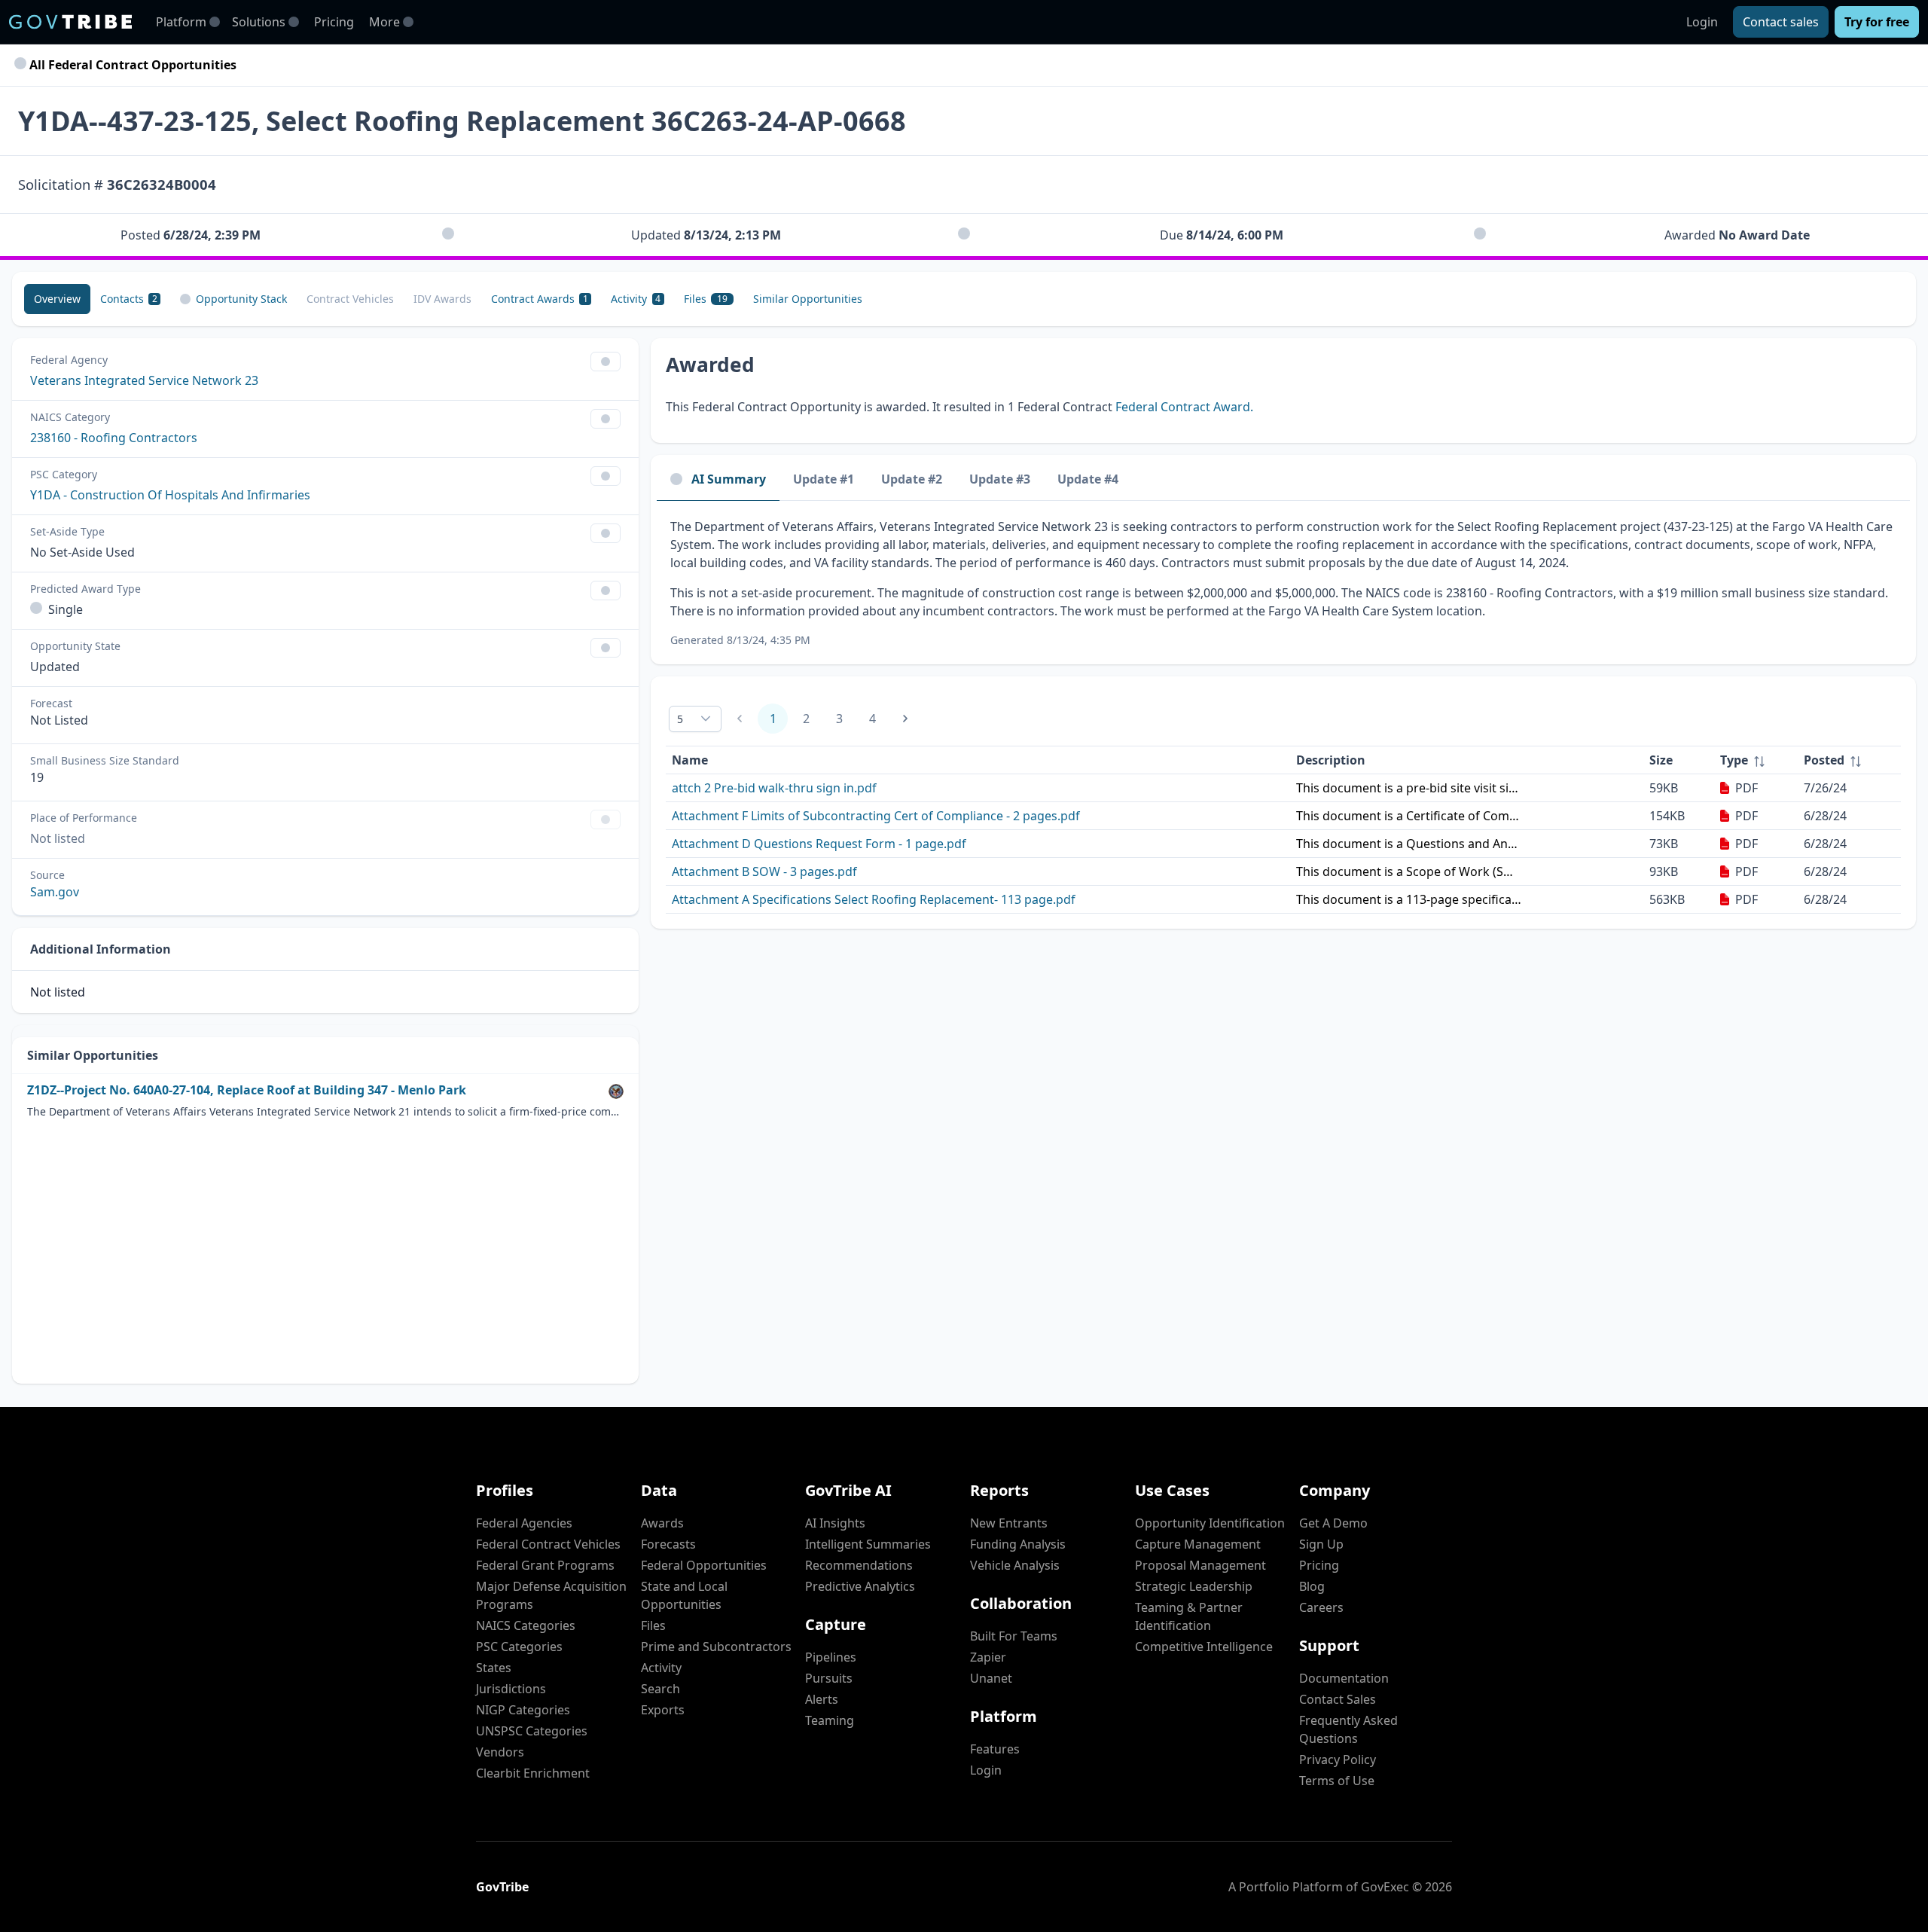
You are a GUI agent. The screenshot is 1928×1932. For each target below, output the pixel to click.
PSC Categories (519, 1647)
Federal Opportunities (704, 1565)
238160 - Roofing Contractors (114, 438)
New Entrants (1009, 1523)
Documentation (1344, 1678)
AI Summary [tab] (729, 479)
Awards (662, 1523)
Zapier (988, 1657)
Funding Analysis (1018, 1544)
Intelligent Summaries (868, 1544)
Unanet (991, 1678)
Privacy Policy (1338, 1760)
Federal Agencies (524, 1523)
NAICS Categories (526, 1625)
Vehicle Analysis (1015, 1565)
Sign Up (1321, 1544)
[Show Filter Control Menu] (606, 362)
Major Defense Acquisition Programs (551, 1595)
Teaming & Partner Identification (1189, 1616)
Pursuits (829, 1678)
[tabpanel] (1283, 583)
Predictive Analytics (860, 1586)
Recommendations (859, 1565)
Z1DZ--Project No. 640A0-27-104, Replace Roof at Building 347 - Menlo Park (247, 1090)
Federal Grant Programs (545, 1565)
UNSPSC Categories (532, 1731)
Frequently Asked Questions (1348, 1729)
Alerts (822, 1699)
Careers (1321, 1607)
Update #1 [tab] (824, 479)
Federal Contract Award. (1184, 407)
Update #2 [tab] (912, 479)
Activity (661, 1668)
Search (660, 1689)
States (494, 1668)
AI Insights (835, 1523)
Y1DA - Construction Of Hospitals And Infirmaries (170, 495)
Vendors (500, 1752)
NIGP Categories (523, 1710)
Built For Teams (1014, 1636)
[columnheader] (1756, 760)
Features (995, 1749)
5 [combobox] (680, 719)
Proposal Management (1200, 1565)
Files (653, 1625)
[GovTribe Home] (70, 22)
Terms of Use (1337, 1781)
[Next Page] (905, 719)
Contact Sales (1338, 1699)
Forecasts (668, 1544)
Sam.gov (55, 892)
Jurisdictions (511, 1689)
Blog (1312, 1586)
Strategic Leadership (1194, 1586)
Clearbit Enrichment (533, 1773)
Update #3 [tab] (1000, 479)
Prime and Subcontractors (716, 1647)
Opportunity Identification (1210, 1523)
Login (1702, 22)
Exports (663, 1710)
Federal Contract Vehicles (548, 1544)
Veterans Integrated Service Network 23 (144, 380)
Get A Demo (1333, 1523)
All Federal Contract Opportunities (131, 65)
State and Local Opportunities (684, 1595)
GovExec (1385, 1887)
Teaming (830, 1720)
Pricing (334, 22)
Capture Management (1198, 1544)
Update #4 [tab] (1088, 479)
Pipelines (831, 1657)
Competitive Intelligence (1204, 1647)
